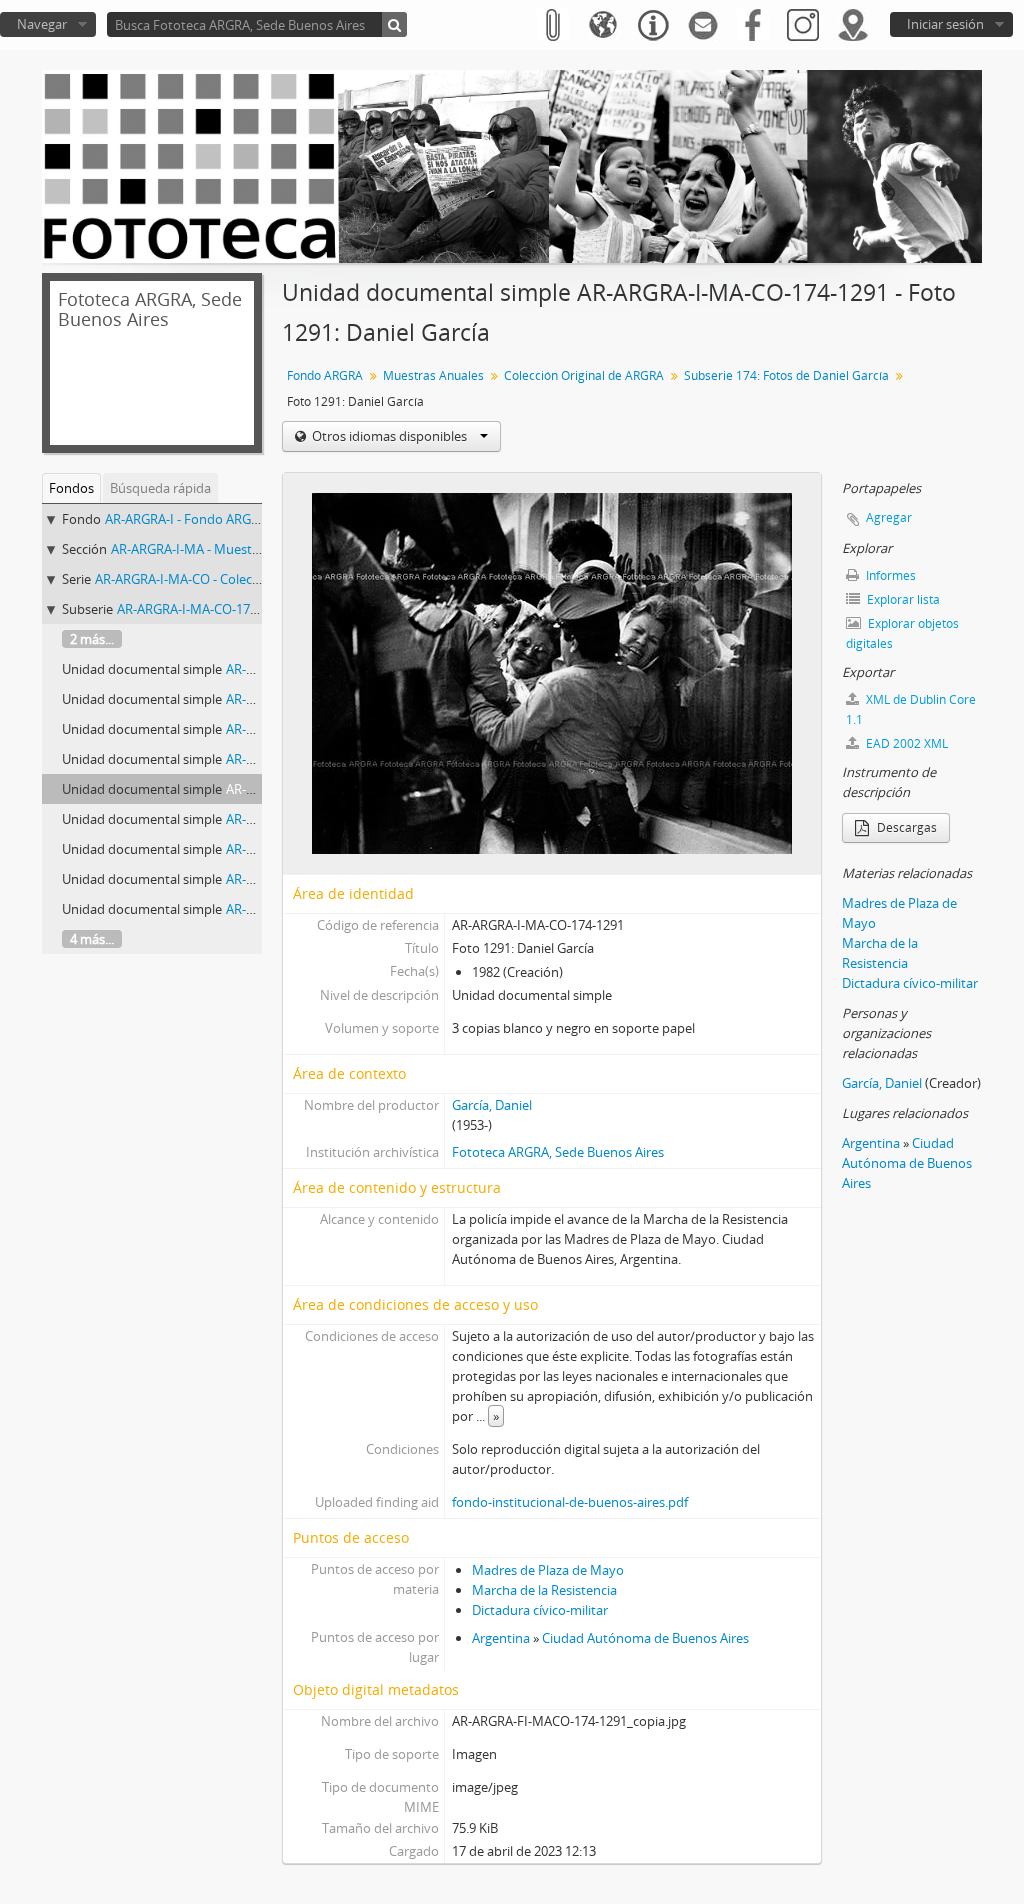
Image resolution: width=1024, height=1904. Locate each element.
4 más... (92, 939)
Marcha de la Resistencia (544, 1590)
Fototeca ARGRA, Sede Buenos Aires (558, 1152)
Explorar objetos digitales (902, 633)
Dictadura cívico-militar (540, 1610)
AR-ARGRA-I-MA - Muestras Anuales (215, 549)
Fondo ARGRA (325, 375)
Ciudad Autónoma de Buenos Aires (645, 1638)
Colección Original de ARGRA (584, 375)
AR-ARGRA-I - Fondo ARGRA (186, 519)
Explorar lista (902, 599)
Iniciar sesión (945, 24)
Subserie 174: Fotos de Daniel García (786, 375)
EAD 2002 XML (905, 743)
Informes (889, 575)
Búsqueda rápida (160, 488)
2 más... (92, 639)
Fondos (71, 488)
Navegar (42, 24)
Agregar (889, 517)
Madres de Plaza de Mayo (548, 1570)
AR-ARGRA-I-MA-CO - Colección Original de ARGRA (241, 579)
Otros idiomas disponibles (389, 436)
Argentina (501, 1638)
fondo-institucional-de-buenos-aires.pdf (570, 1502)
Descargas (905, 827)
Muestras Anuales (433, 375)
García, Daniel (492, 1105)
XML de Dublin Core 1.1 (911, 709)
